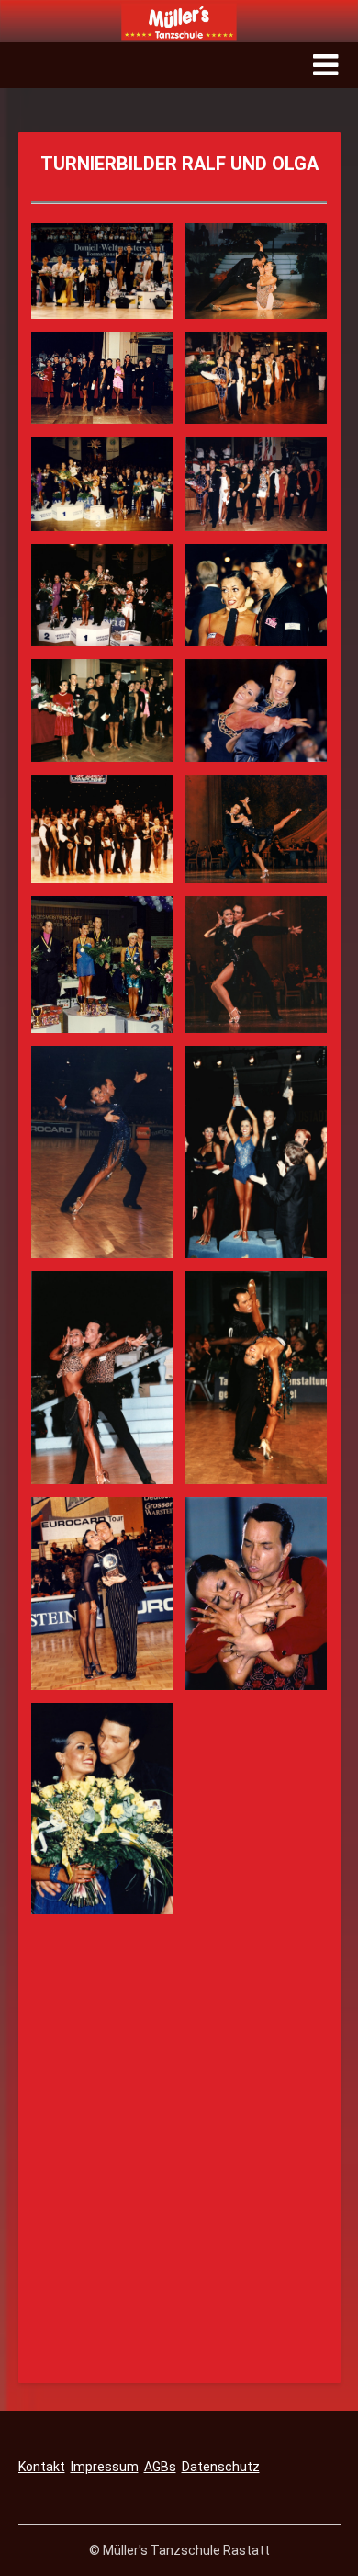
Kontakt (42, 2467)
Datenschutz (221, 2467)
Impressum (105, 2467)
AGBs (160, 2467)
